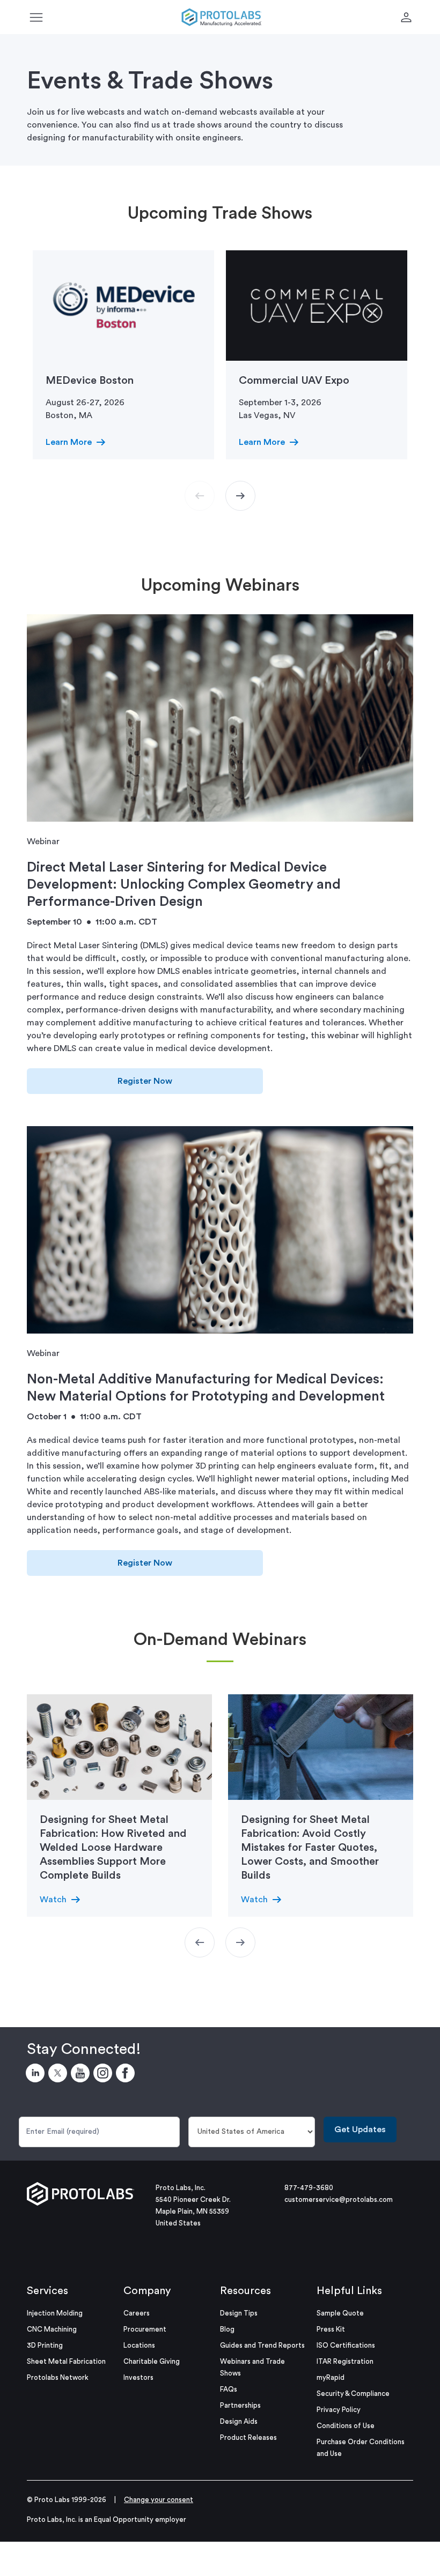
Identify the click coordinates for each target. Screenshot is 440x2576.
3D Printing (45, 2345)
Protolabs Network (58, 2377)
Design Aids (239, 2421)
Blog (227, 2329)
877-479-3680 (309, 2188)
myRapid (331, 2377)
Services (47, 2291)
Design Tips (239, 2313)
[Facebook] (127, 2075)
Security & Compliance (353, 2393)
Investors (138, 2377)
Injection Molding (55, 2313)
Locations (139, 2345)
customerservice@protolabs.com (339, 2199)
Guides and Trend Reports (262, 2345)
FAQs (229, 2389)
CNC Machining (52, 2329)
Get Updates (360, 2130)
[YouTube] (82, 2075)
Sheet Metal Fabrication (66, 2361)
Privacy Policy (339, 2410)
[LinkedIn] (37, 2075)
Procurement (145, 2329)
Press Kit (331, 2329)
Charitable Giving (152, 2361)
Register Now (145, 1081)
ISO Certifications (346, 2345)
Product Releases (248, 2437)
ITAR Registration (345, 2361)
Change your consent (159, 2500)
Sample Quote (340, 2313)
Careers (137, 2313)
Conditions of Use (346, 2426)
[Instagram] (105, 2075)
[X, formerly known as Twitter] (60, 2075)
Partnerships (240, 2405)
